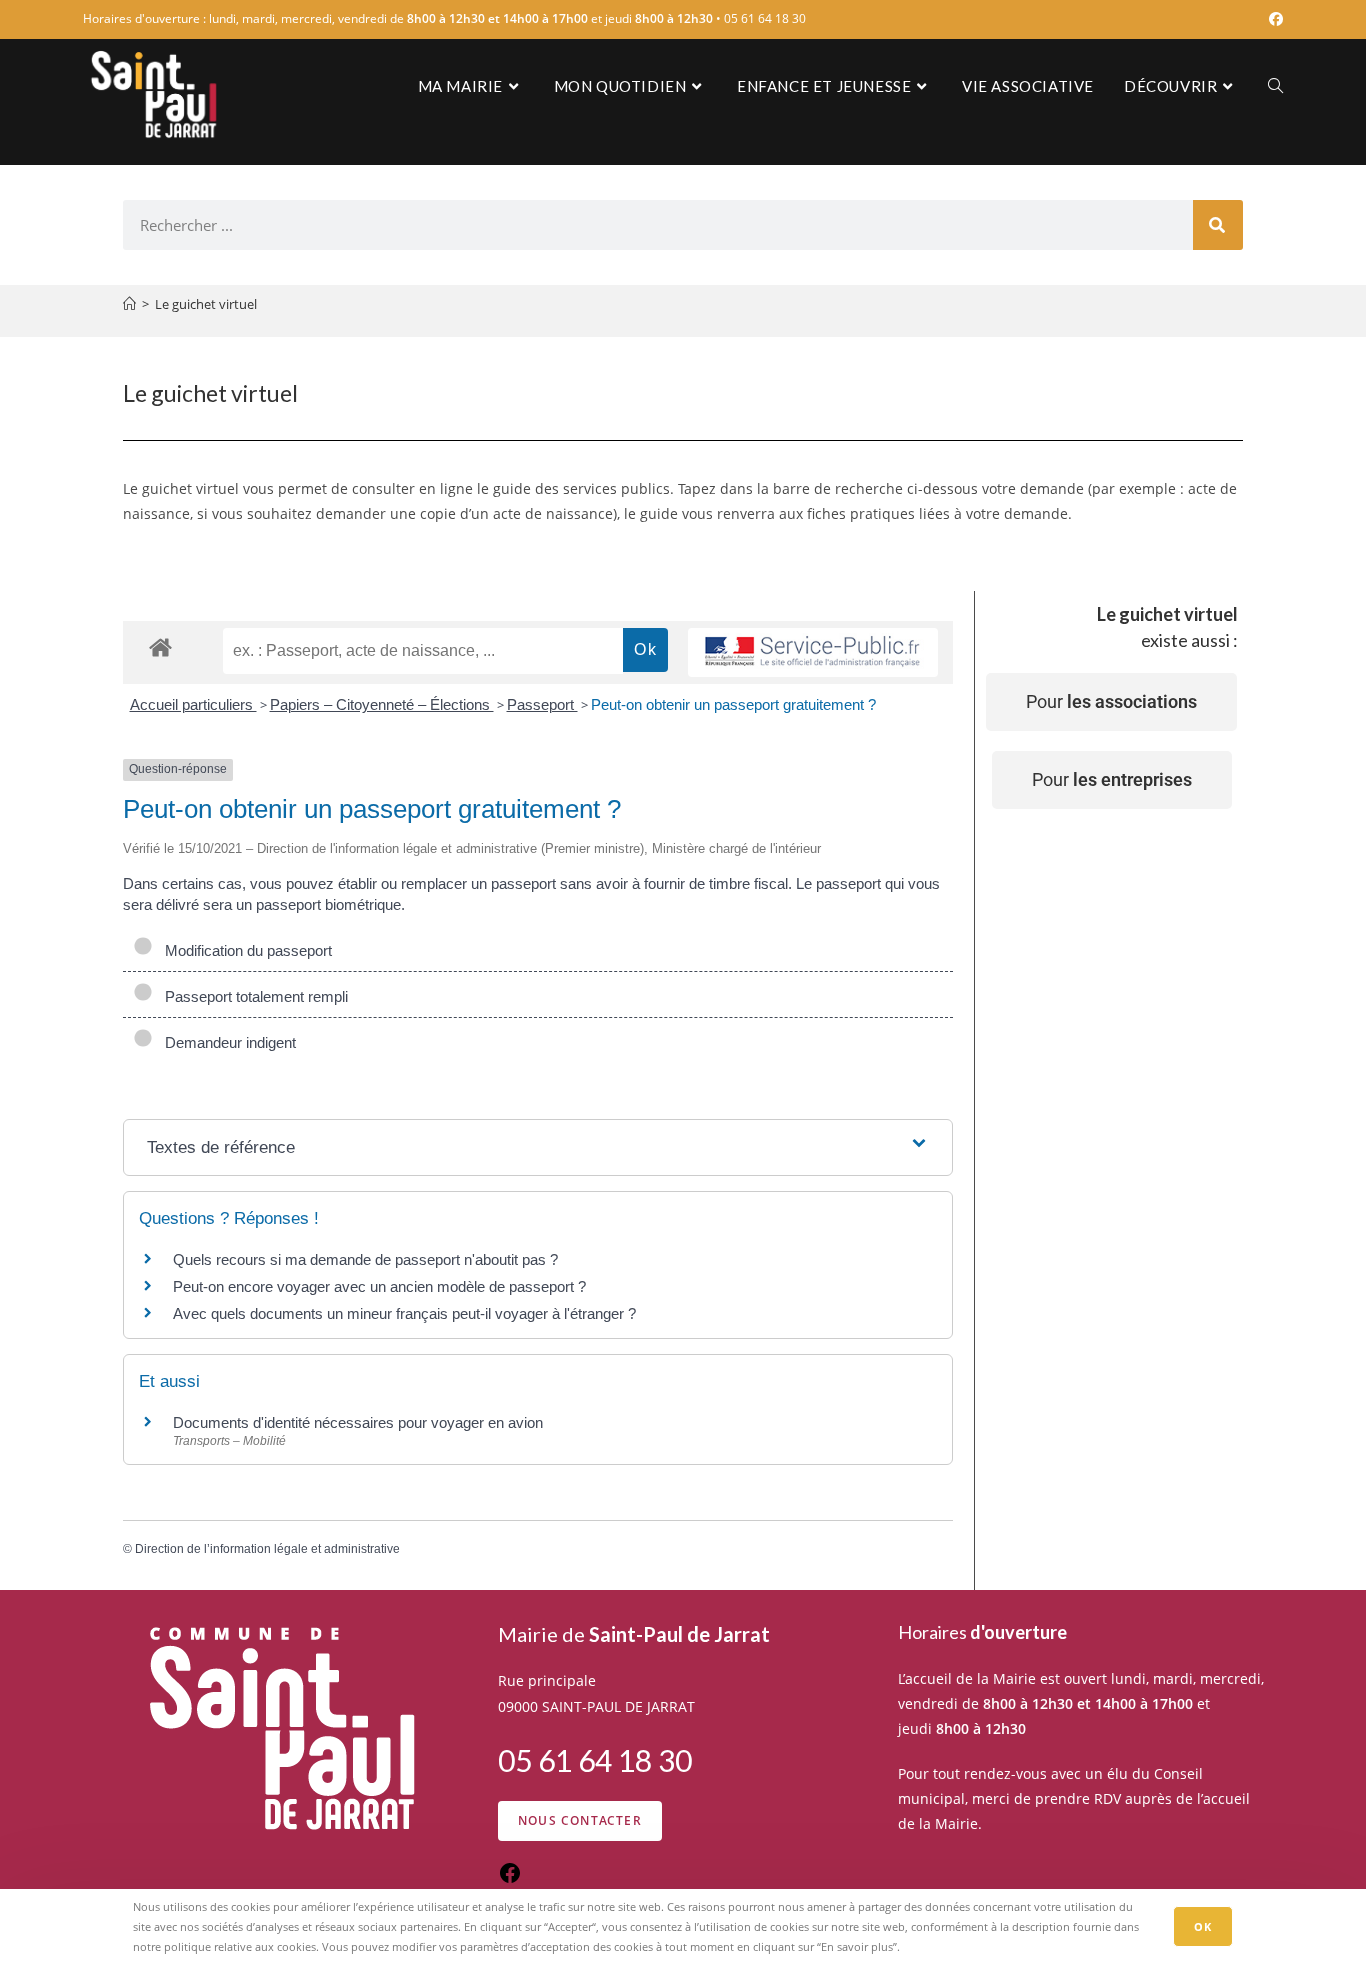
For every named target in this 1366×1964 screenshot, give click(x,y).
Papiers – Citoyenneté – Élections (382, 704)
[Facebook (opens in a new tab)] (1273, 19)
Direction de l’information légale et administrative (267, 1549)
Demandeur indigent (226, 1042)
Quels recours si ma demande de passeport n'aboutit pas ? (365, 1259)
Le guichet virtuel (206, 304)
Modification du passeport (244, 950)
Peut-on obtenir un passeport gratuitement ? (733, 704)
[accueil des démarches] (160, 646)
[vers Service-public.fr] (813, 652)
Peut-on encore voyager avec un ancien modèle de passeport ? (379, 1286)
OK (1203, 1926)
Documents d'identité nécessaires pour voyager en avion (358, 1422)
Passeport (542, 704)
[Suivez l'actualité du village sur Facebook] (510, 1879)
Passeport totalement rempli (252, 996)
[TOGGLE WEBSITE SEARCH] (1275, 86)
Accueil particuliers (193, 704)
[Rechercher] (1218, 225)
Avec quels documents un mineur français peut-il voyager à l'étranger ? (404, 1313)
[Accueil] (129, 304)
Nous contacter (580, 1820)
